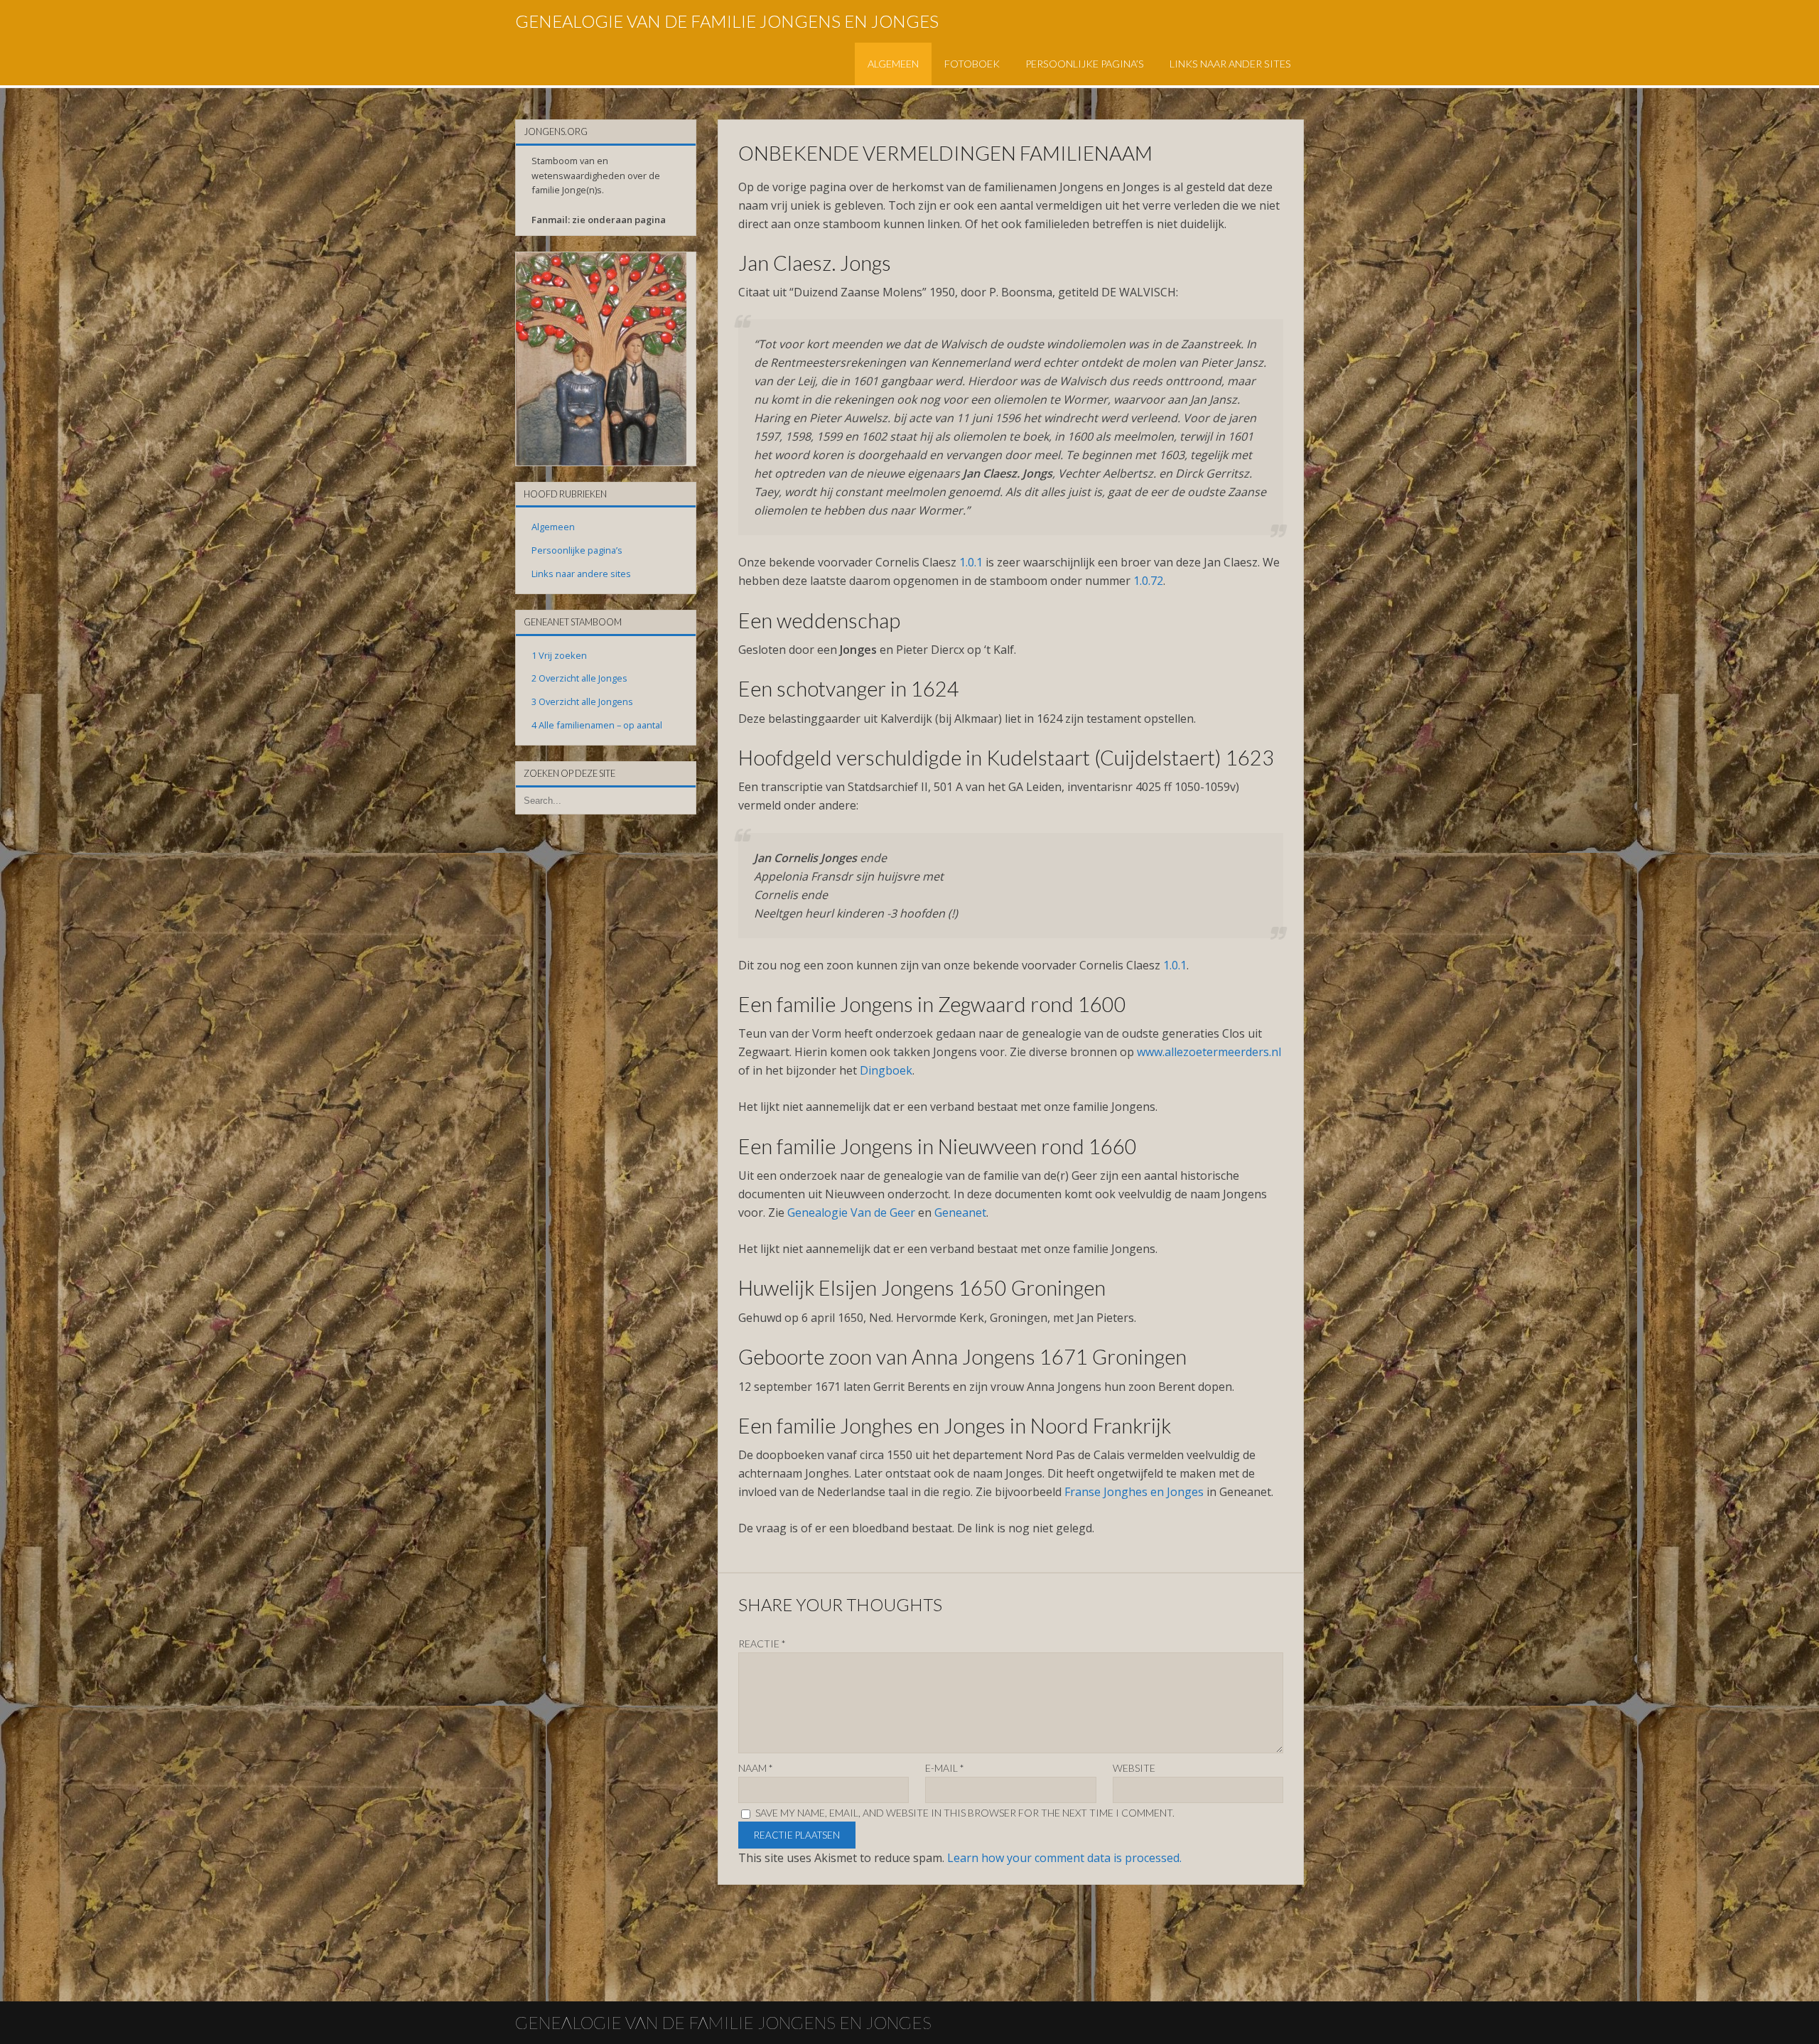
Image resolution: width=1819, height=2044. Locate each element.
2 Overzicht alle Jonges (579, 678)
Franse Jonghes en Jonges (1134, 1492)
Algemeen (893, 64)
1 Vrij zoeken (559, 655)
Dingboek (886, 1070)
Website (1134, 1768)
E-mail (945, 1768)
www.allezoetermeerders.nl (1209, 1052)
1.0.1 (971, 562)
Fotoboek (972, 64)
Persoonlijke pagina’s (1085, 64)
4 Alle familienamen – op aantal (597, 725)
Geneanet (960, 1212)
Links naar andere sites (581, 574)
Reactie (762, 1644)
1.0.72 (1148, 581)
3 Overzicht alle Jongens (582, 701)
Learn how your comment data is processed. (1064, 1858)
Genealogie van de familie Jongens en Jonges (727, 21)
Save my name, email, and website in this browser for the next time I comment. (965, 1813)
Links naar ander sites (1230, 64)
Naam (756, 1768)
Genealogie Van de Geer (851, 1212)
